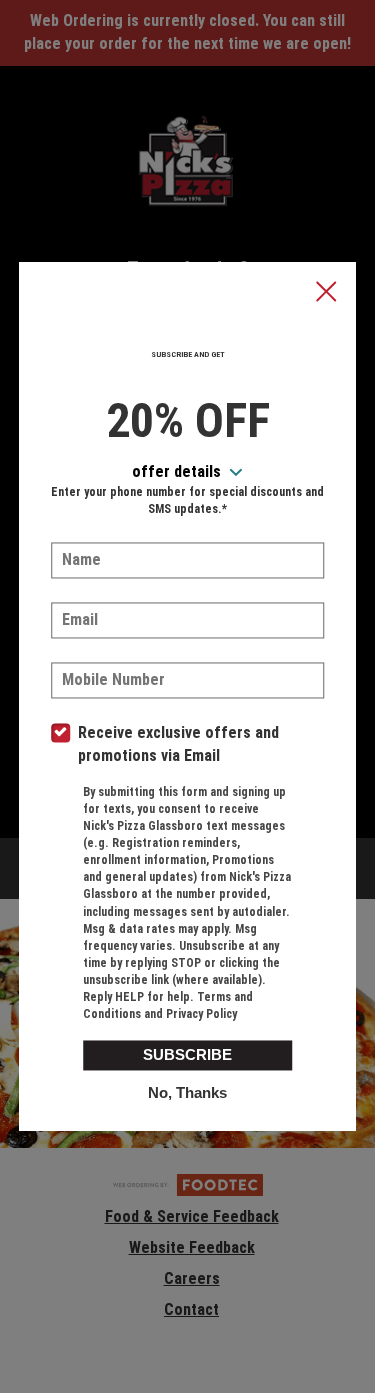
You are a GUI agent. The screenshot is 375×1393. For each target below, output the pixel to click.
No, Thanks (187, 1092)
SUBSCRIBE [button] (187, 1054)
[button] (326, 293)
